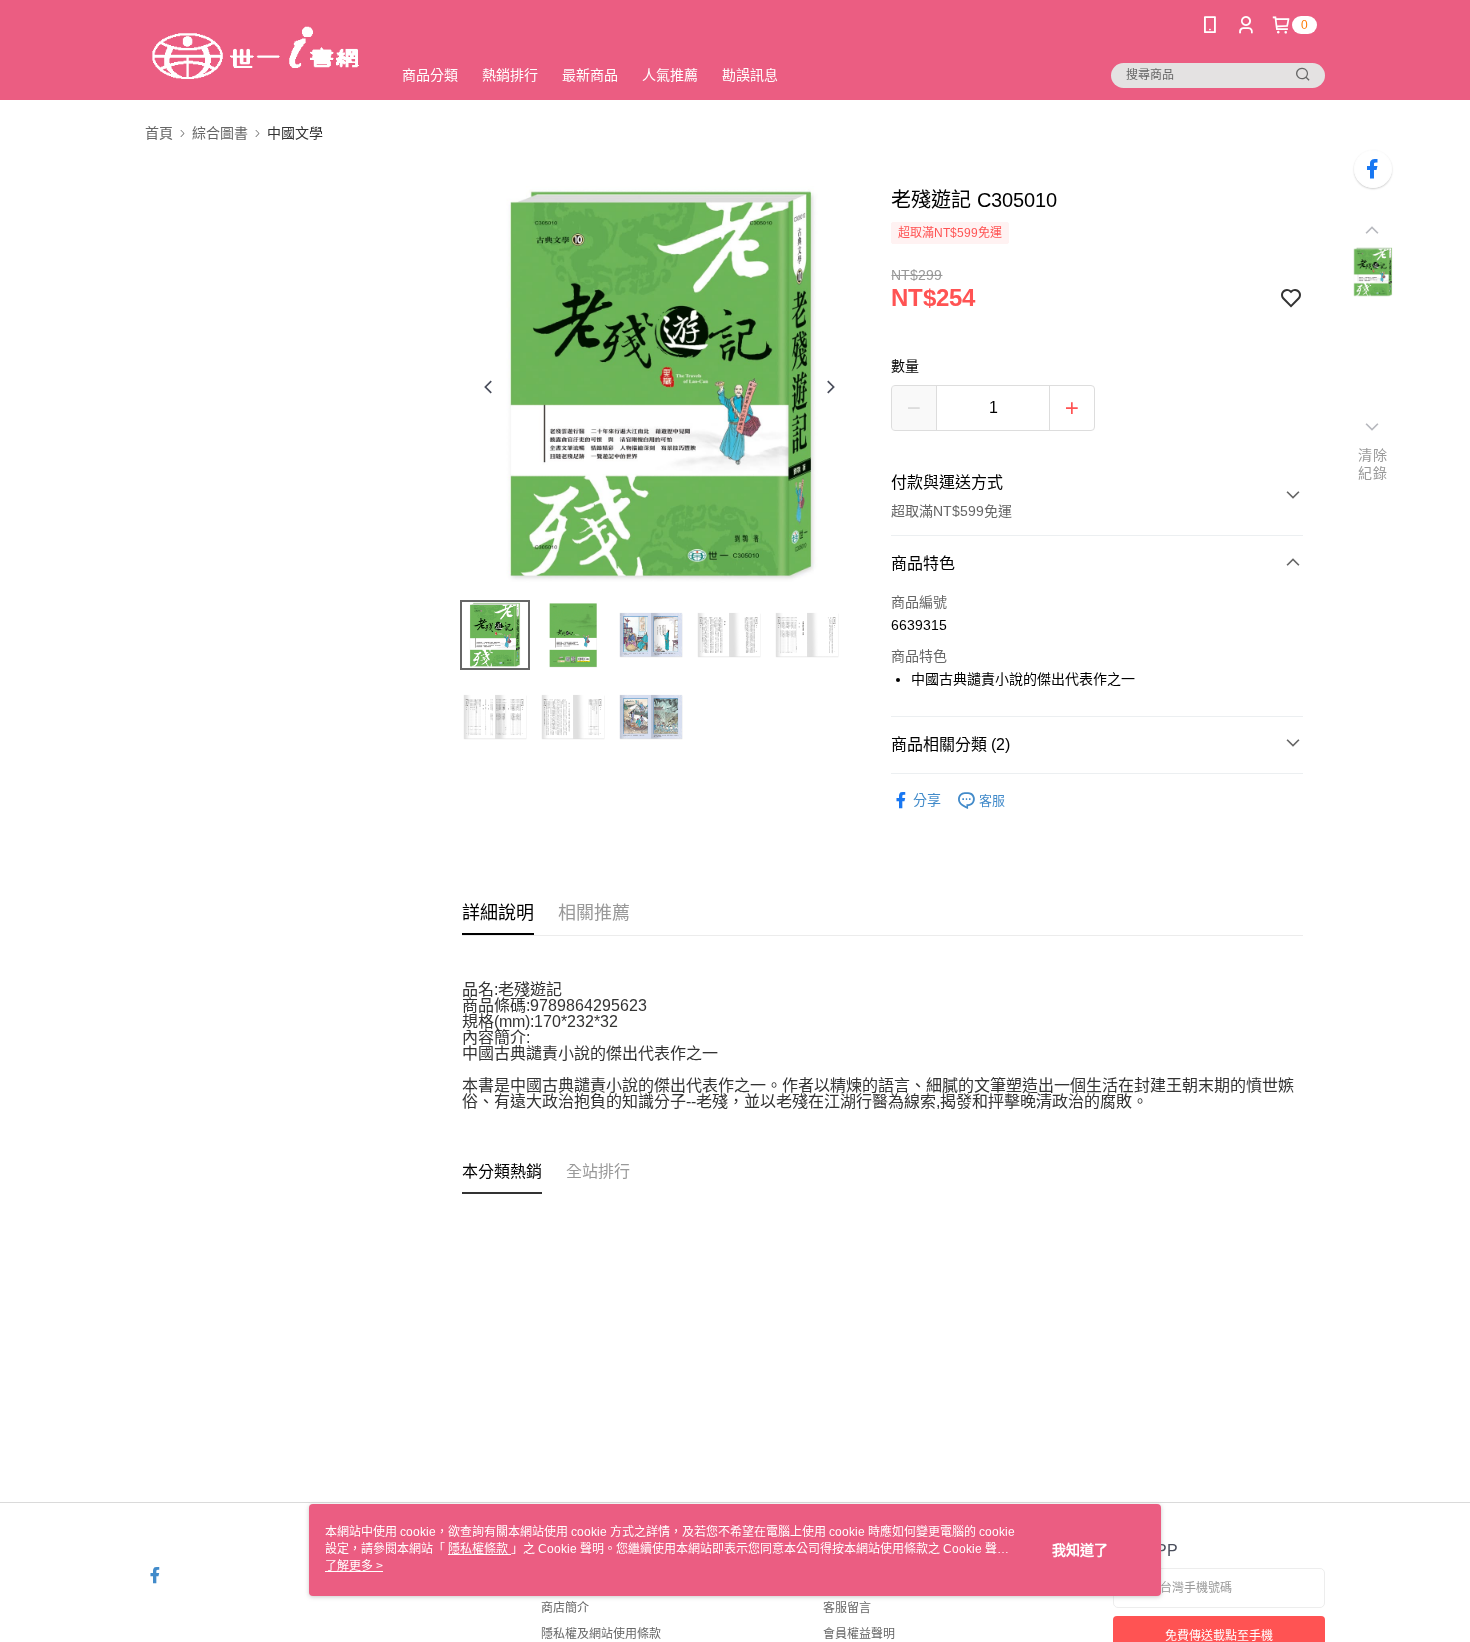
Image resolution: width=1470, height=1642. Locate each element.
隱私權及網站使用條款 (601, 1634)
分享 (927, 800)
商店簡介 (565, 1608)
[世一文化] (256, 52)
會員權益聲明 (859, 1634)
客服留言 (847, 1608)
